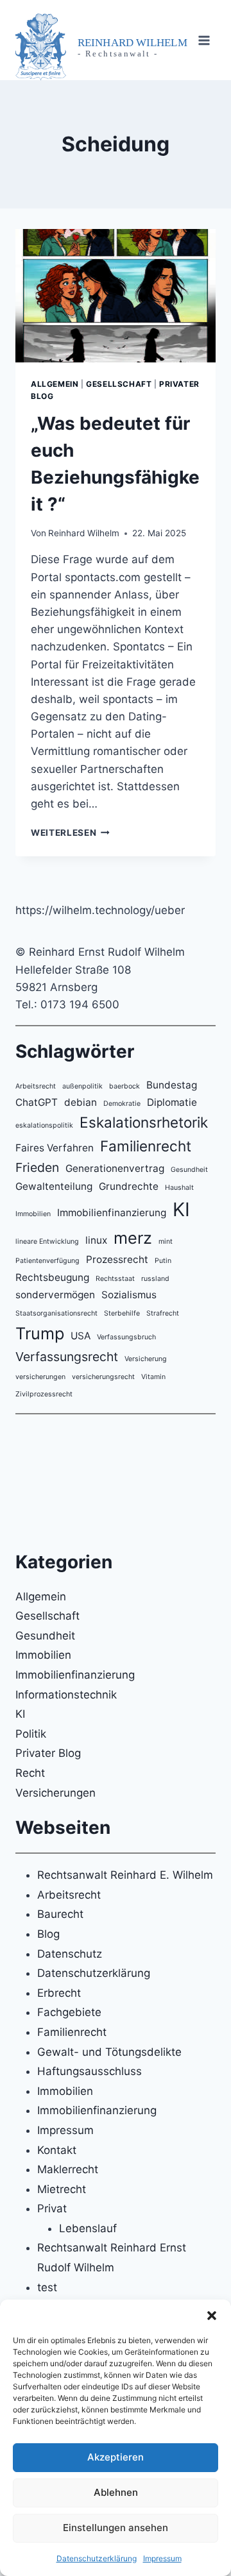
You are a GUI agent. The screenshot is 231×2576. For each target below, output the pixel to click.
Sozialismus (129, 1295)
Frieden (37, 1167)
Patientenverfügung (47, 1261)
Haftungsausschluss (90, 2071)
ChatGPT (37, 1102)
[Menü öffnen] (204, 40)
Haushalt (179, 1188)
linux (96, 1240)
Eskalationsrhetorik (144, 1122)
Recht (30, 1773)
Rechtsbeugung (52, 1277)
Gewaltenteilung (54, 1186)
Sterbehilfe (122, 1313)
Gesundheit (189, 1170)
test (47, 2287)
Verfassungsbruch (126, 1337)
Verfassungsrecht (67, 1357)
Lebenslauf (88, 2228)
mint (166, 1241)
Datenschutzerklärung (97, 2558)
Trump (40, 1333)
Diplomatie (172, 1102)
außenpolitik (82, 1086)
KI (181, 1209)
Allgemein (55, 384)
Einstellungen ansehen (116, 2528)
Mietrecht (62, 2189)
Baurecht (60, 1914)
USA (81, 1336)
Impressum (162, 2558)
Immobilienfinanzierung (112, 1213)
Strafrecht (163, 1313)
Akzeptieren (116, 2457)
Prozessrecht (117, 1259)
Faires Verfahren (55, 1148)
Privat (52, 2208)
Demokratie (122, 1104)
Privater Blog (48, 1753)
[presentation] (116, 296)
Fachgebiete (69, 2012)
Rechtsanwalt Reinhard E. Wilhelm (125, 1875)
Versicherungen (56, 1793)
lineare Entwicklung (47, 1241)
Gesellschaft (119, 384)
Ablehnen (116, 2492)
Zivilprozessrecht (44, 1394)
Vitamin (153, 1377)
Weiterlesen (70, 833)
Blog (48, 1934)
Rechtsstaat (115, 1279)
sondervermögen (55, 1295)
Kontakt (57, 2150)
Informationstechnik (66, 1695)
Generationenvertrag (115, 1168)
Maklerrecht (68, 2169)
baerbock (124, 1086)
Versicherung (146, 1359)
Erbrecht (59, 1993)
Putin (163, 1261)
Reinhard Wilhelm (84, 533)
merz (133, 1238)
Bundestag (172, 1085)
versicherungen (40, 1377)
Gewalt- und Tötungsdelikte (109, 2052)
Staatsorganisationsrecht (56, 1313)
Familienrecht (146, 1146)
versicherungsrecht (103, 1377)
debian (81, 1102)
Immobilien (33, 1214)
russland (155, 1279)
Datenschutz (70, 1954)
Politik (31, 1734)
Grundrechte (129, 1186)
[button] (212, 2316)
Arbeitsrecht (36, 1086)
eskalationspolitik (44, 1125)
